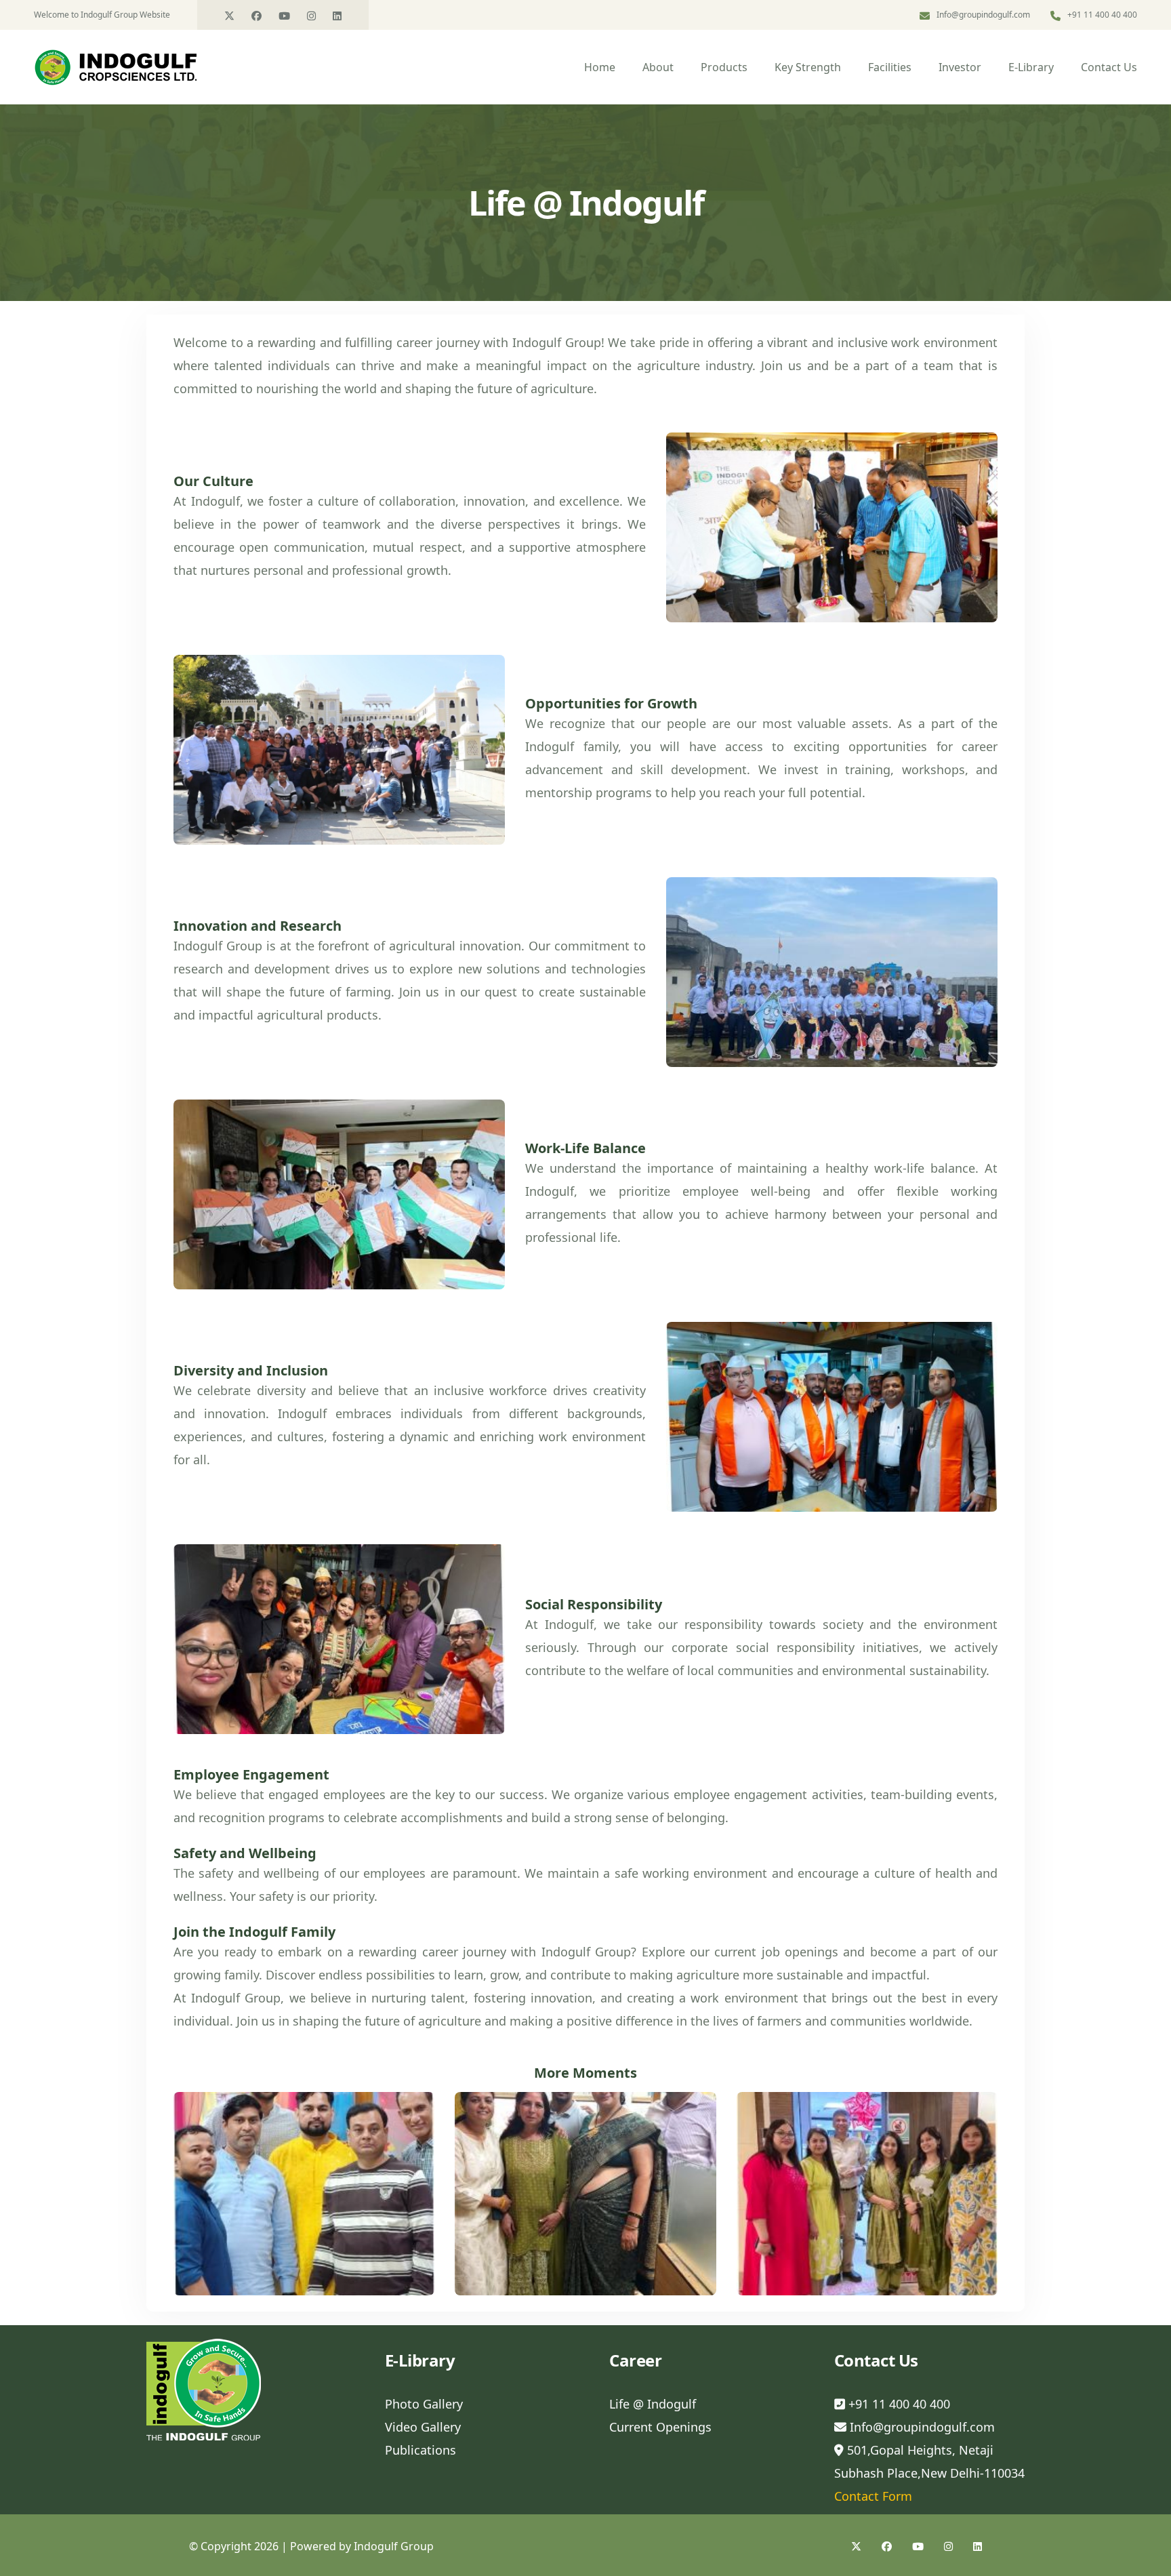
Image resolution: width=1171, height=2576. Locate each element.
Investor (960, 67)
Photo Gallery (424, 2404)
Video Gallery (423, 2427)
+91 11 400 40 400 (898, 2404)
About (658, 67)
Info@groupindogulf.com (983, 15)
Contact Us (1109, 67)
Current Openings (660, 2427)
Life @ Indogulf (653, 2404)
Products (724, 67)
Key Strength (808, 67)
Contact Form (873, 2496)
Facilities (890, 67)
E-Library (1031, 67)
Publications (420, 2450)
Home (600, 67)
